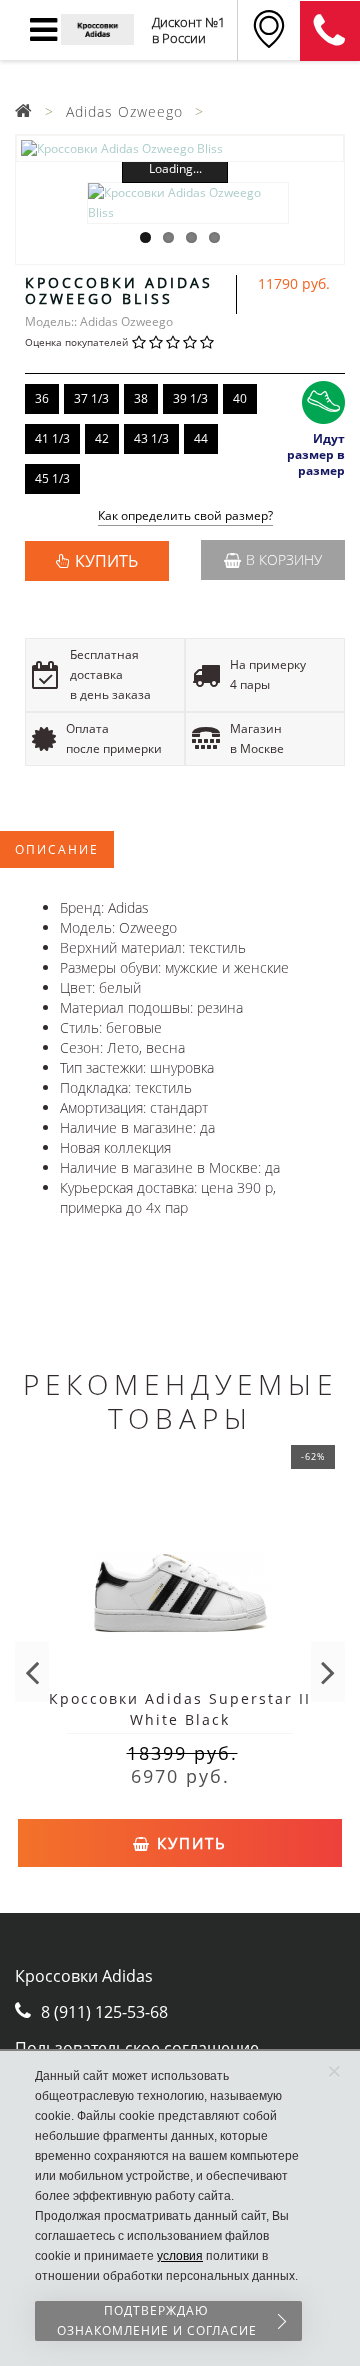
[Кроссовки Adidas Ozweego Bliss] (180, 148)
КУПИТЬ (106, 561)
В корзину (284, 559)
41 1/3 (52, 438)
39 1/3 (190, 398)
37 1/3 (91, 398)
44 (201, 438)
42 (102, 438)
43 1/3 (151, 438)
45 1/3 (52, 478)
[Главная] (24, 111)
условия (180, 2256)
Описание (57, 849)
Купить (189, 1843)
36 (42, 398)
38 (141, 398)
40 (240, 398)
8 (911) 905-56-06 (330, 31)
